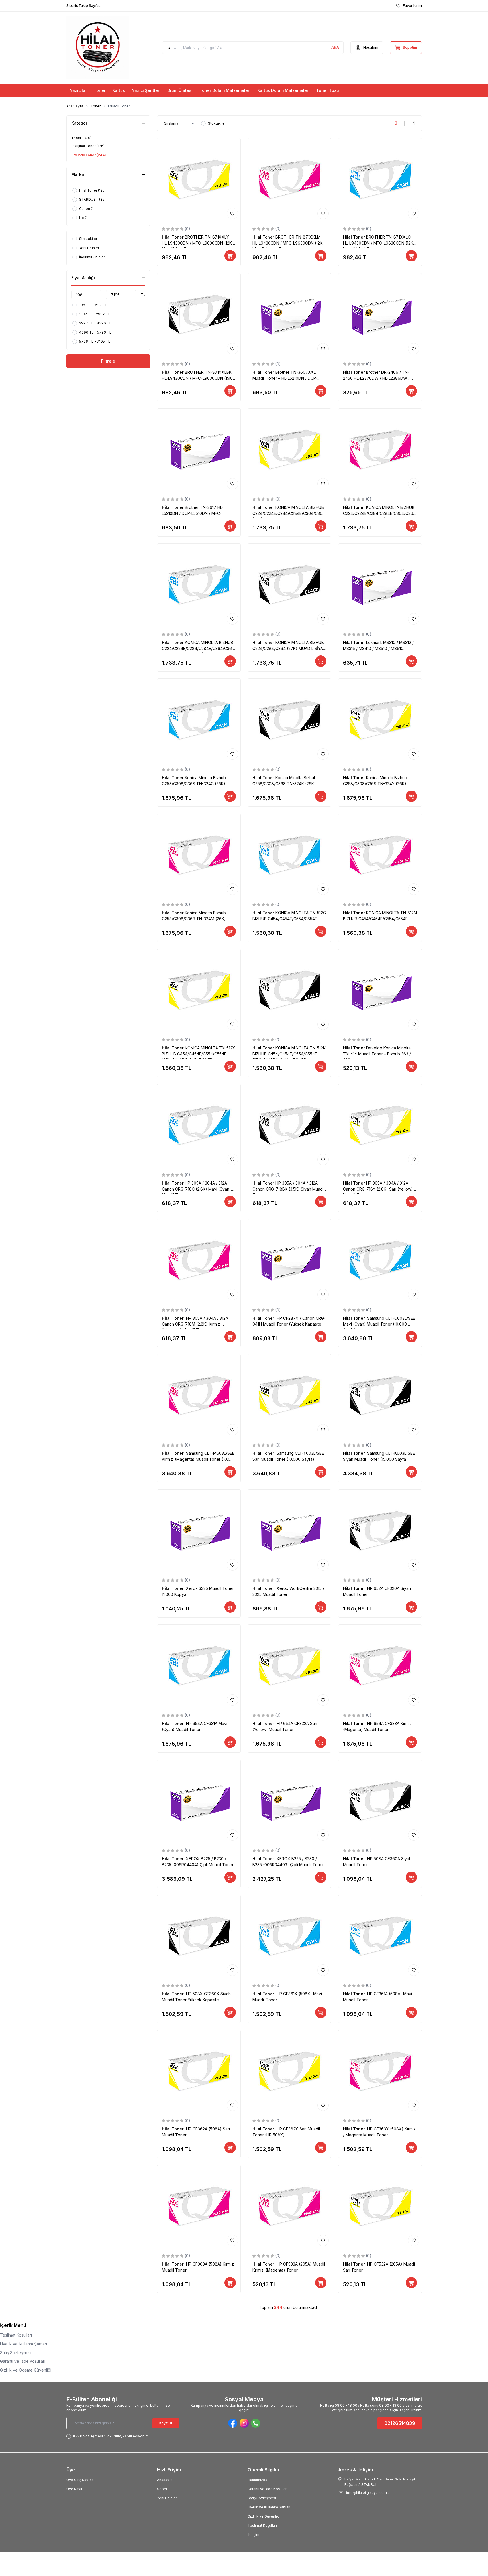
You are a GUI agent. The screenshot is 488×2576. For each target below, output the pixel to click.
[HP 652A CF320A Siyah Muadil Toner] (380, 1531)
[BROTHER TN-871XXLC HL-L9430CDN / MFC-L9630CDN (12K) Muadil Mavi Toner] (380, 180)
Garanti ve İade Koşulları (23, 2361)
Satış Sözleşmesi (16, 2353)
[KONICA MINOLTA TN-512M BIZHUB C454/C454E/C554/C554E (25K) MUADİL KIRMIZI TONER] (380, 856)
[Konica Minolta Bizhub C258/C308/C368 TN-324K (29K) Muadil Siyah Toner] (289, 720)
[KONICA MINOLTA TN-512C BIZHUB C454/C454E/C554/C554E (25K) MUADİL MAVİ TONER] (289, 856)
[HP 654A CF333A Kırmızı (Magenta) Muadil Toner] (380, 1666)
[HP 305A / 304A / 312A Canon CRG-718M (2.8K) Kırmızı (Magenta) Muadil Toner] (199, 1261)
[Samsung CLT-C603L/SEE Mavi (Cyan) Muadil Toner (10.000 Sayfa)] (380, 1261)
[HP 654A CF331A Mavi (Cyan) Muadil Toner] (199, 1666)
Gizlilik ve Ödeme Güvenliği (26, 2370)
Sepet (162, 2489)
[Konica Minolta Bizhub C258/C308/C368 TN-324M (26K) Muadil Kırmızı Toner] (199, 856)
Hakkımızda (257, 2480)
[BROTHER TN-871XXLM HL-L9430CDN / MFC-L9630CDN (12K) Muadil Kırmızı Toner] (289, 180)
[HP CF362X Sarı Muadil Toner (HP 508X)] (289, 2072)
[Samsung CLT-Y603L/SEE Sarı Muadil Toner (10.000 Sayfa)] (289, 1396)
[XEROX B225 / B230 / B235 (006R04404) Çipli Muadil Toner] (199, 1801)
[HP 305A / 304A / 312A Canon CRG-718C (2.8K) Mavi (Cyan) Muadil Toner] (199, 1126)
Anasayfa (165, 2480)
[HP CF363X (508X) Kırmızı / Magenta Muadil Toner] (380, 2072)
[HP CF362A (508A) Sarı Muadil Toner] (199, 2072)
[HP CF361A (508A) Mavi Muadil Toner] (380, 1937)
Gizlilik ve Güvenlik (263, 2516)
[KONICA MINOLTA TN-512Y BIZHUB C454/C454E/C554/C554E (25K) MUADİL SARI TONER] (199, 991)
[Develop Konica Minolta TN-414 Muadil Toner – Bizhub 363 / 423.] (380, 991)
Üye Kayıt (74, 2489)
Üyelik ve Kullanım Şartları (269, 2507)
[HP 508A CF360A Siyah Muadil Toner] (380, 1801)
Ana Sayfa (75, 106)
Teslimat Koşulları (16, 2335)
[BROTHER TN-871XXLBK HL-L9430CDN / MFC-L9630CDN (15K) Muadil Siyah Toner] (199, 315)
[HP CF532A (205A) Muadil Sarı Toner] (380, 2207)
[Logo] (98, 48)
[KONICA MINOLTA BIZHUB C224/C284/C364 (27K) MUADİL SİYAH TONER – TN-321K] (289, 585)
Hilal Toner (173, 237)
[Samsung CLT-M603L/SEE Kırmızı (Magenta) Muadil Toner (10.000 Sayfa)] (199, 1396)
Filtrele (108, 361)
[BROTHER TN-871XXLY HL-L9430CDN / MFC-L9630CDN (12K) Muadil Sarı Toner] (199, 180)
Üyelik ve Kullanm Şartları (24, 2344)
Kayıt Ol (166, 2423)
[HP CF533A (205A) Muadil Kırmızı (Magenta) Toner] (289, 2207)
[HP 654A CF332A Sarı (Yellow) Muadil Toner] (289, 1666)
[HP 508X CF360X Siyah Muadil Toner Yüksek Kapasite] (199, 1937)
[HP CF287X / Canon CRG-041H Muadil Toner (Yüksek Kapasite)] (289, 1261)
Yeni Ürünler (167, 2498)
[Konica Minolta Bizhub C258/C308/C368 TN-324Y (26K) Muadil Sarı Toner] (380, 720)
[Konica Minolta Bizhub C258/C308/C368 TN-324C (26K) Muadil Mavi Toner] (199, 720)
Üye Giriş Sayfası (80, 2480)
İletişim (253, 2535)
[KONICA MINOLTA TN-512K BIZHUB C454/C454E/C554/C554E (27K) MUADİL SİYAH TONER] (289, 991)
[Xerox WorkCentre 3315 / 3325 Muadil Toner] (289, 1531)
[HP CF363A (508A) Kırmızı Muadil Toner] (199, 2207)
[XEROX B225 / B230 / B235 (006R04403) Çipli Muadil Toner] (289, 1801)
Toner (96, 106)
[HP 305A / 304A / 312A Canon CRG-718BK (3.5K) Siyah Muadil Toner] (289, 1126)
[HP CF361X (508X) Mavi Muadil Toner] (289, 1937)
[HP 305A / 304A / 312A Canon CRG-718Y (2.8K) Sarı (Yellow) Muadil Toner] (380, 1126)
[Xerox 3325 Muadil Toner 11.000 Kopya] (199, 1531)
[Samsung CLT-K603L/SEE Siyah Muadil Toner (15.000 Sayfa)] (380, 1396)
